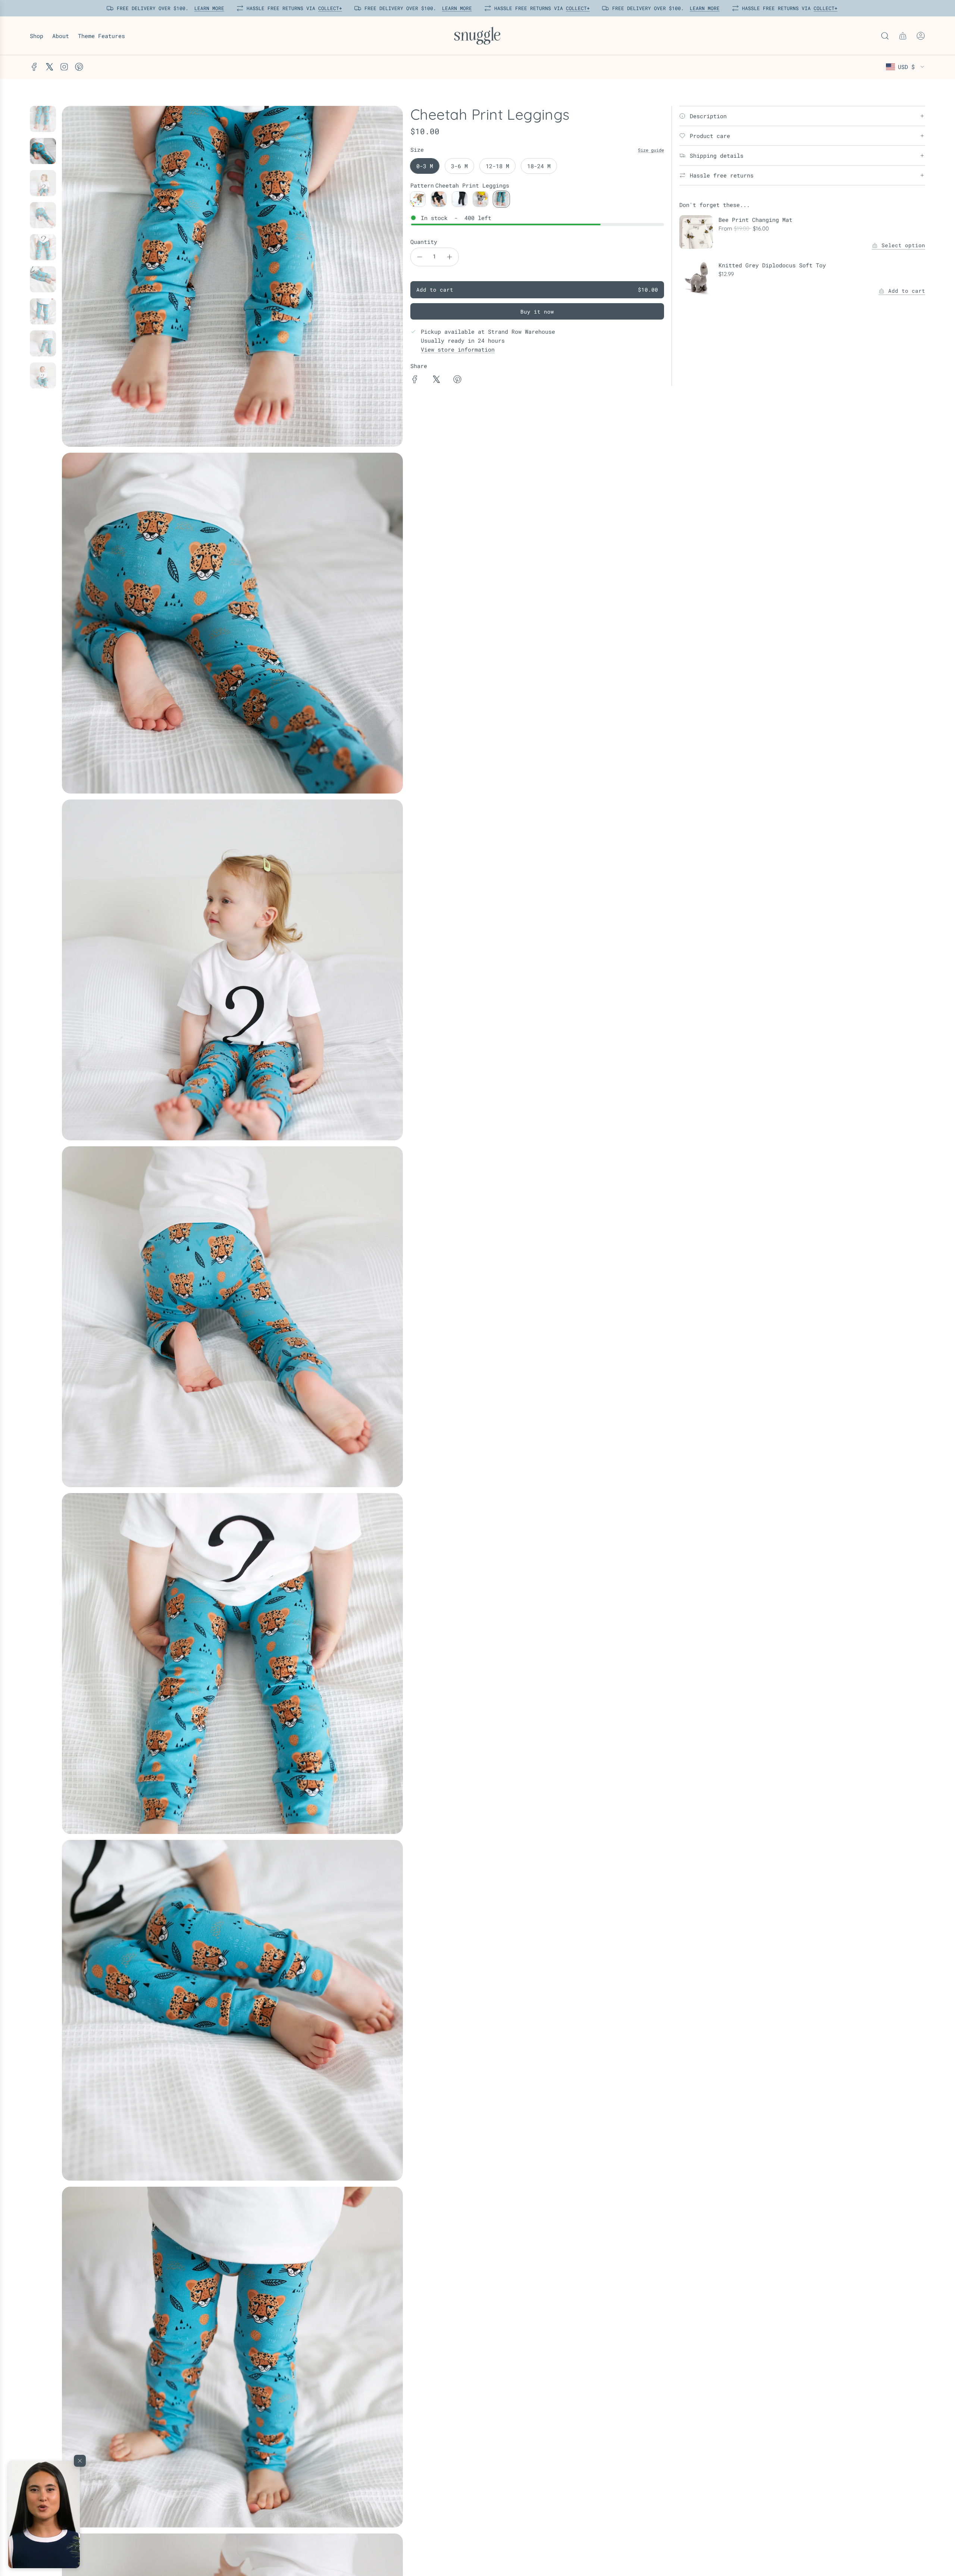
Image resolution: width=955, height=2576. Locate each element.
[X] (49, 67)
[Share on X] (436, 380)
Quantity (424, 242)
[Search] (885, 36)
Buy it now (537, 312)
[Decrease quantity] (420, 257)
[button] (44, 2514)
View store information (458, 349)
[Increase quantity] (450, 257)
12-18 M (497, 166)
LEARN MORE (207, 8)
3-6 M (459, 166)
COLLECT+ (328, 8)
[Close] (80, 2461)
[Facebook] (34, 67)
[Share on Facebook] (415, 380)
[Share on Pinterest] (457, 380)
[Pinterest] (79, 67)
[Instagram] (64, 67)
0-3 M (425, 166)
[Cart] (903, 36)
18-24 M (539, 166)
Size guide (651, 150)
